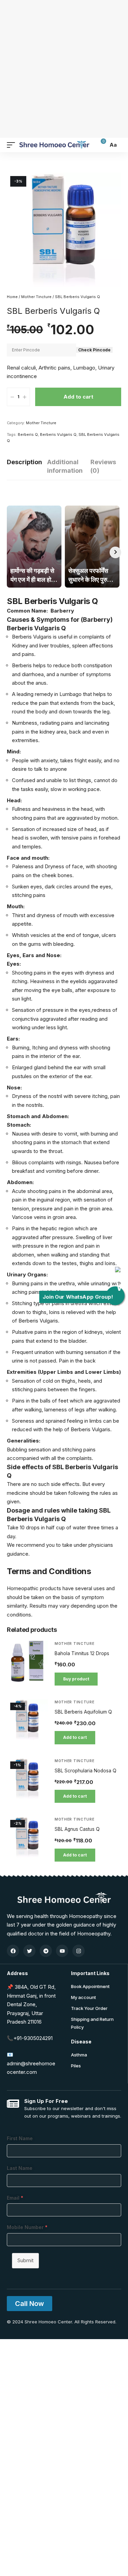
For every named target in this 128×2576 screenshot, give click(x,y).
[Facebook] (13, 1951)
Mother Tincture (36, 297)
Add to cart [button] (75, 1737)
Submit (25, 2260)
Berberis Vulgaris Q (58, 434)
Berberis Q (28, 434)
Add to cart (78, 397)
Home (12, 297)
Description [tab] (24, 462)
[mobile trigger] (13, 145)
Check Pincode (94, 350)
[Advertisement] (64, 68)
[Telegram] (46, 1951)
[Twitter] (29, 1951)
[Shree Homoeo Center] (54, 145)
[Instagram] (79, 1951)
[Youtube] (62, 1951)
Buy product (76, 1679)
